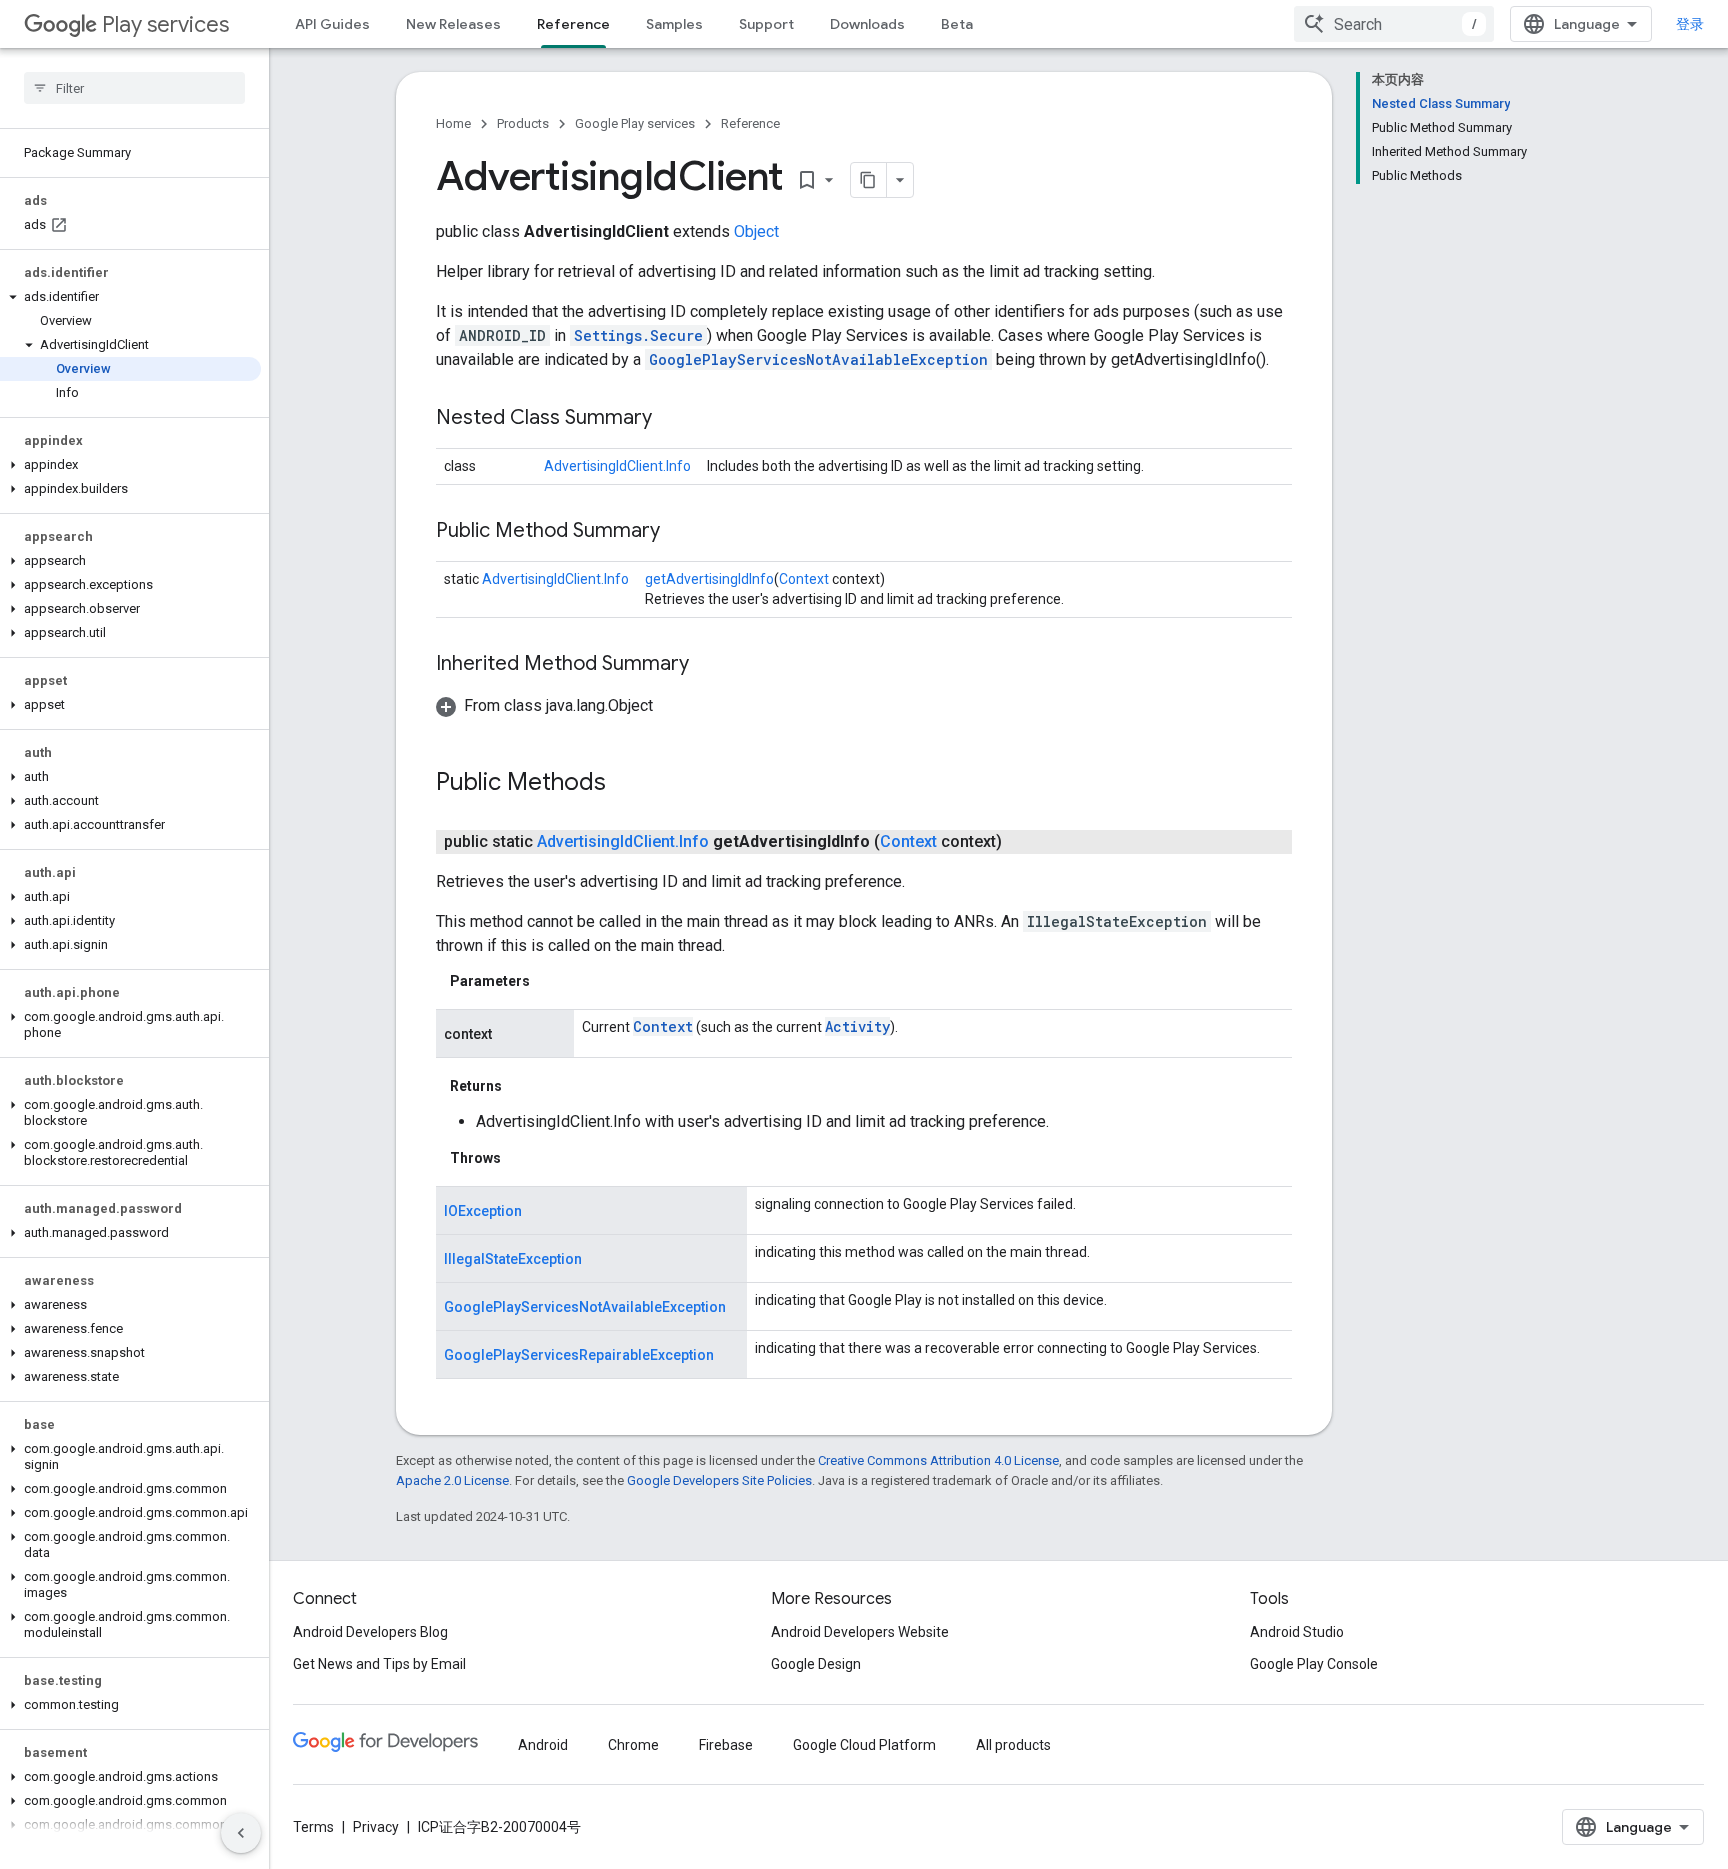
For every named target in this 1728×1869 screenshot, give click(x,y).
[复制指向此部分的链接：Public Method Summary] (680, 532)
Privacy (376, 1827)
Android (543, 1745)
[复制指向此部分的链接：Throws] (521, 1158)
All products (1013, 1745)
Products (523, 123)
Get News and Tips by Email (379, 1664)
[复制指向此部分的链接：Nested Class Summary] (672, 419)
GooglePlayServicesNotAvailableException (818, 359)
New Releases (453, 24)
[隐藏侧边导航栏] (241, 1833)
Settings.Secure (638, 335)
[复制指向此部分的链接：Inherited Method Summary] (709, 665)
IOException (483, 1211)
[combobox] (1394, 24)
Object (756, 231)
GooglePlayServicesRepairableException (579, 1355)
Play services (165, 24)
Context (804, 579)
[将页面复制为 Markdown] (869, 180)
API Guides (332, 24)
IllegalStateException (513, 1259)
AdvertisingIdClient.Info (617, 466)
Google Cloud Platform (864, 1745)
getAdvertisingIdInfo (709, 579)
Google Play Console (1314, 1664)
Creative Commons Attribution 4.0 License (938, 1460)
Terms (313, 1827)
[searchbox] (134, 88)
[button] (130, 297)
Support (766, 24)
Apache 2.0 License (452, 1480)
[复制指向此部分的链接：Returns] (522, 1086)
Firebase (726, 1745)
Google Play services (635, 123)
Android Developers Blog (370, 1632)
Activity (857, 1026)
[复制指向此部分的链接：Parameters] (550, 981)
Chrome (633, 1745)
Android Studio (1297, 1632)
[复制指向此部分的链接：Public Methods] (626, 784)
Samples (674, 24)
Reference (573, 24)
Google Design (816, 1664)
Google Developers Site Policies (719, 1480)
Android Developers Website (860, 1632)
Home (453, 123)
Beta (957, 24)
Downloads (867, 24)
